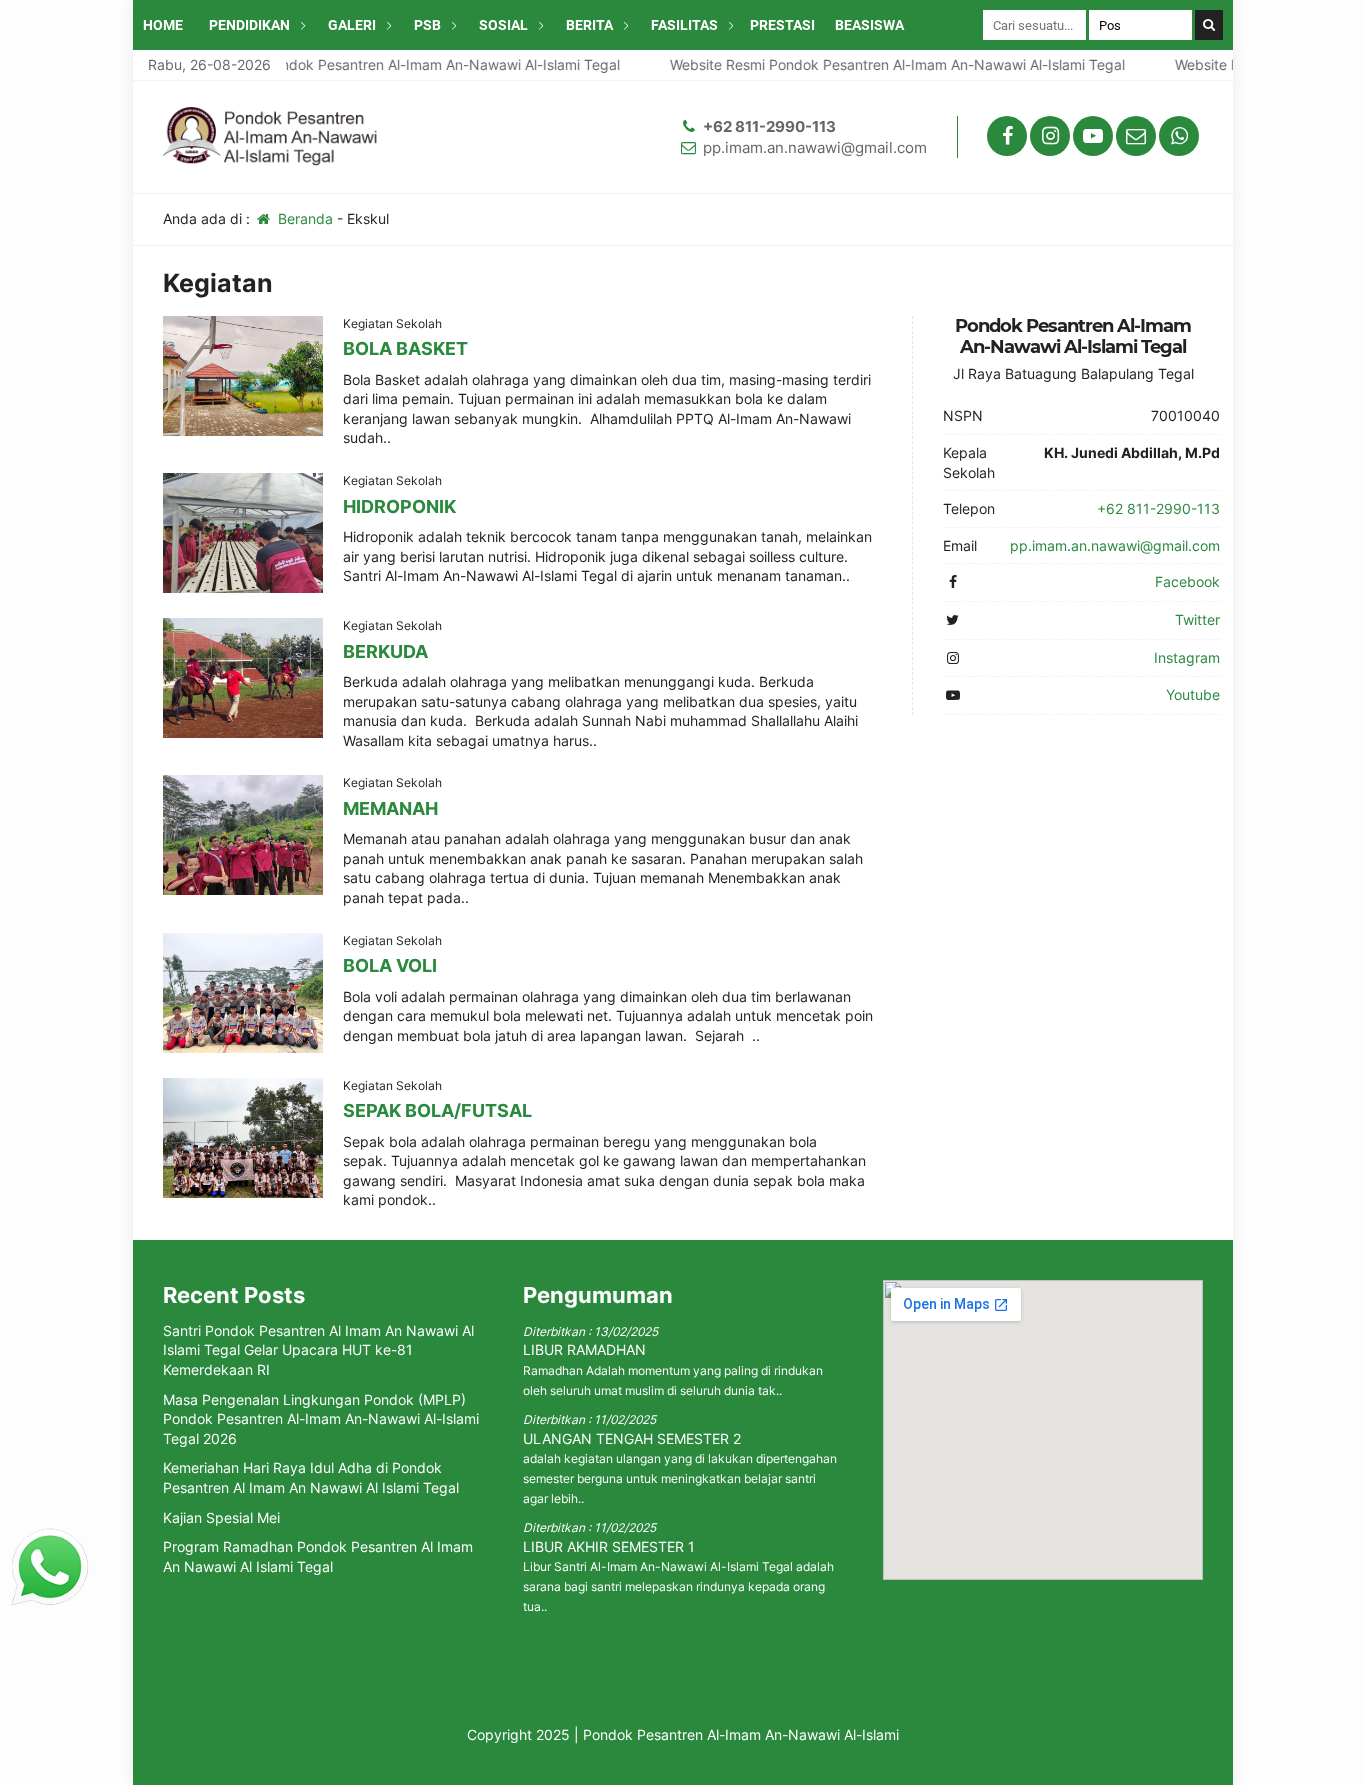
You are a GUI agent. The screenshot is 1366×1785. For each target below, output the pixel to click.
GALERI (352, 25)
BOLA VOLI (390, 965)
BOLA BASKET (405, 348)
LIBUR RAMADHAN (584, 1349)
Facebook (1187, 581)
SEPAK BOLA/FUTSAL (437, 1110)
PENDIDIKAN (249, 25)
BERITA (589, 25)
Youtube (1193, 694)
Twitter (1197, 619)
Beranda (303, 218)
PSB (427, 25)
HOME (163, 25)
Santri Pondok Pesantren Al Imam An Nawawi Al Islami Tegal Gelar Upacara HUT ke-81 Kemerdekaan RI (318, 1350)
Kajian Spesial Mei (221, 1517)
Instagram (1187, 657)
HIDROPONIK (399, 506)
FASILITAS (684, 25)
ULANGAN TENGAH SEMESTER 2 (632, 1438)
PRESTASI (782, 25)
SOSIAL (503, 25)
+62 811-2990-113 (769, 126)
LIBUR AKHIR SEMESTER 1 (609, 1546)
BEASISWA (869, 25)
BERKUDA (385, 651)
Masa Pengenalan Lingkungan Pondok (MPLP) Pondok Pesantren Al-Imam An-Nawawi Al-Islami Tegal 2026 (321, 1419)
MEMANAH (390, 808)
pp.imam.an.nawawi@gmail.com (815, 147)
